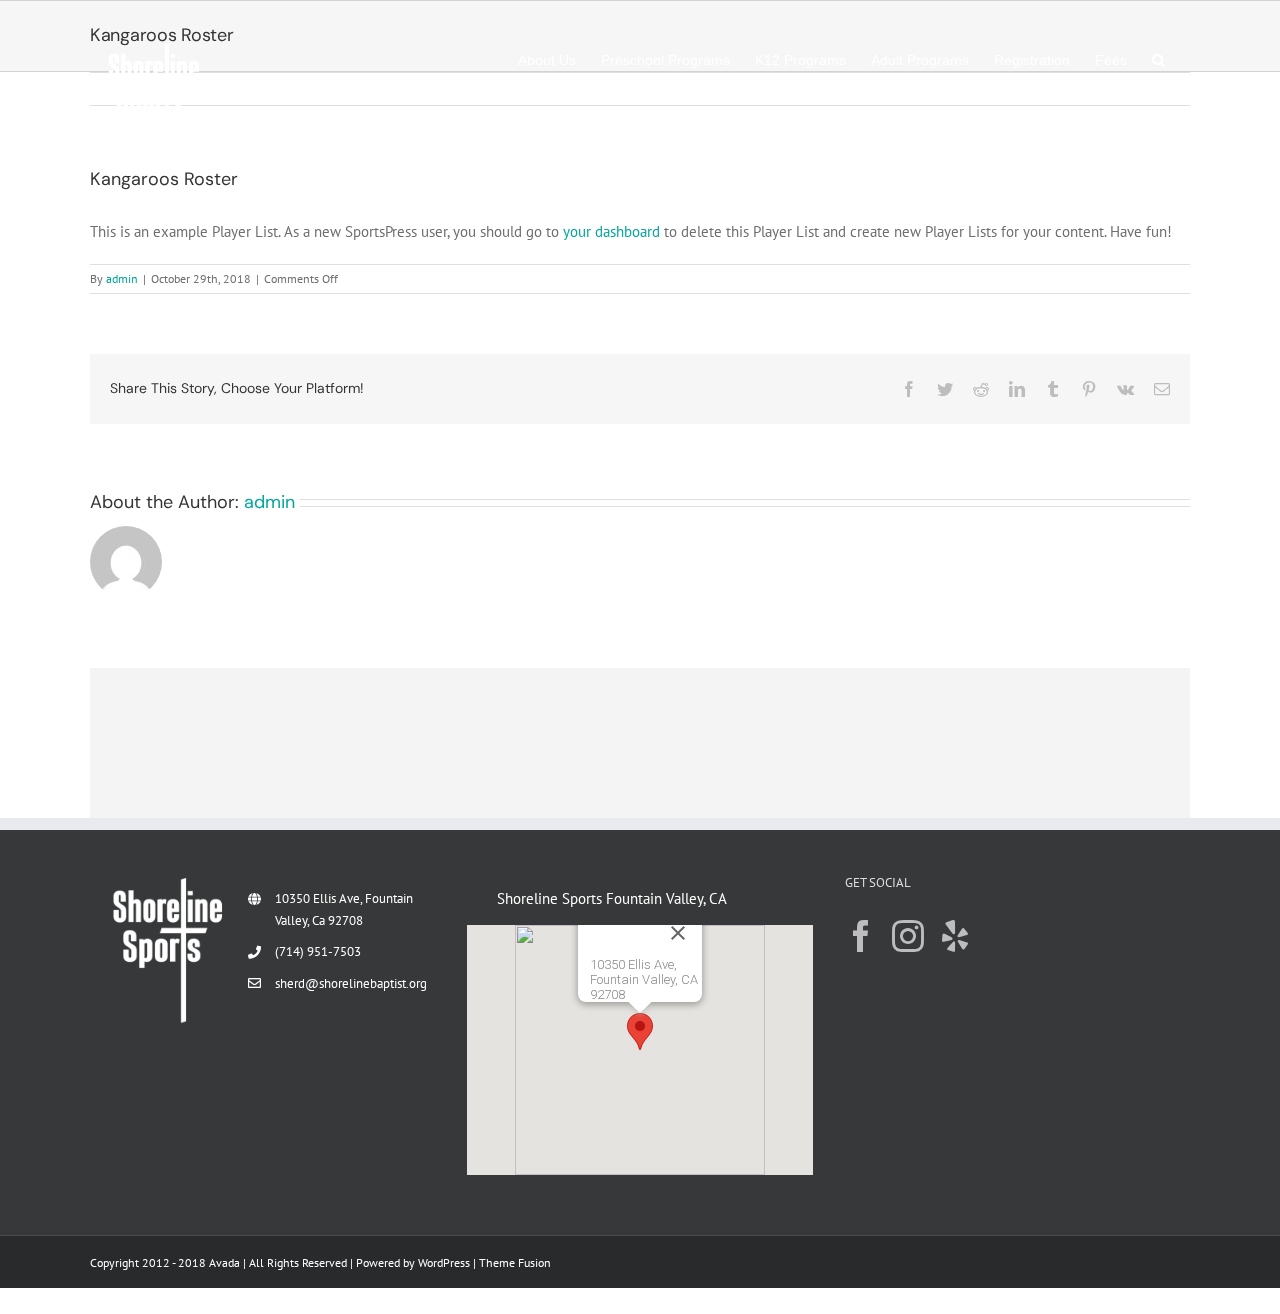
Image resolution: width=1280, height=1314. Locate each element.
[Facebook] (861, 936)
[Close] (725, 948)
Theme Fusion (515, 1262)
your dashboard (611, 231)
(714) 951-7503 (318, 951)
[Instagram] (908, 936)
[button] (1158, 60)
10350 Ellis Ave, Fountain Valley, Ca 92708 (344, 909)
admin (122, 278)
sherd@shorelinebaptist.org (351, 983)
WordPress (444, 1262)
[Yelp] (955, 936)
